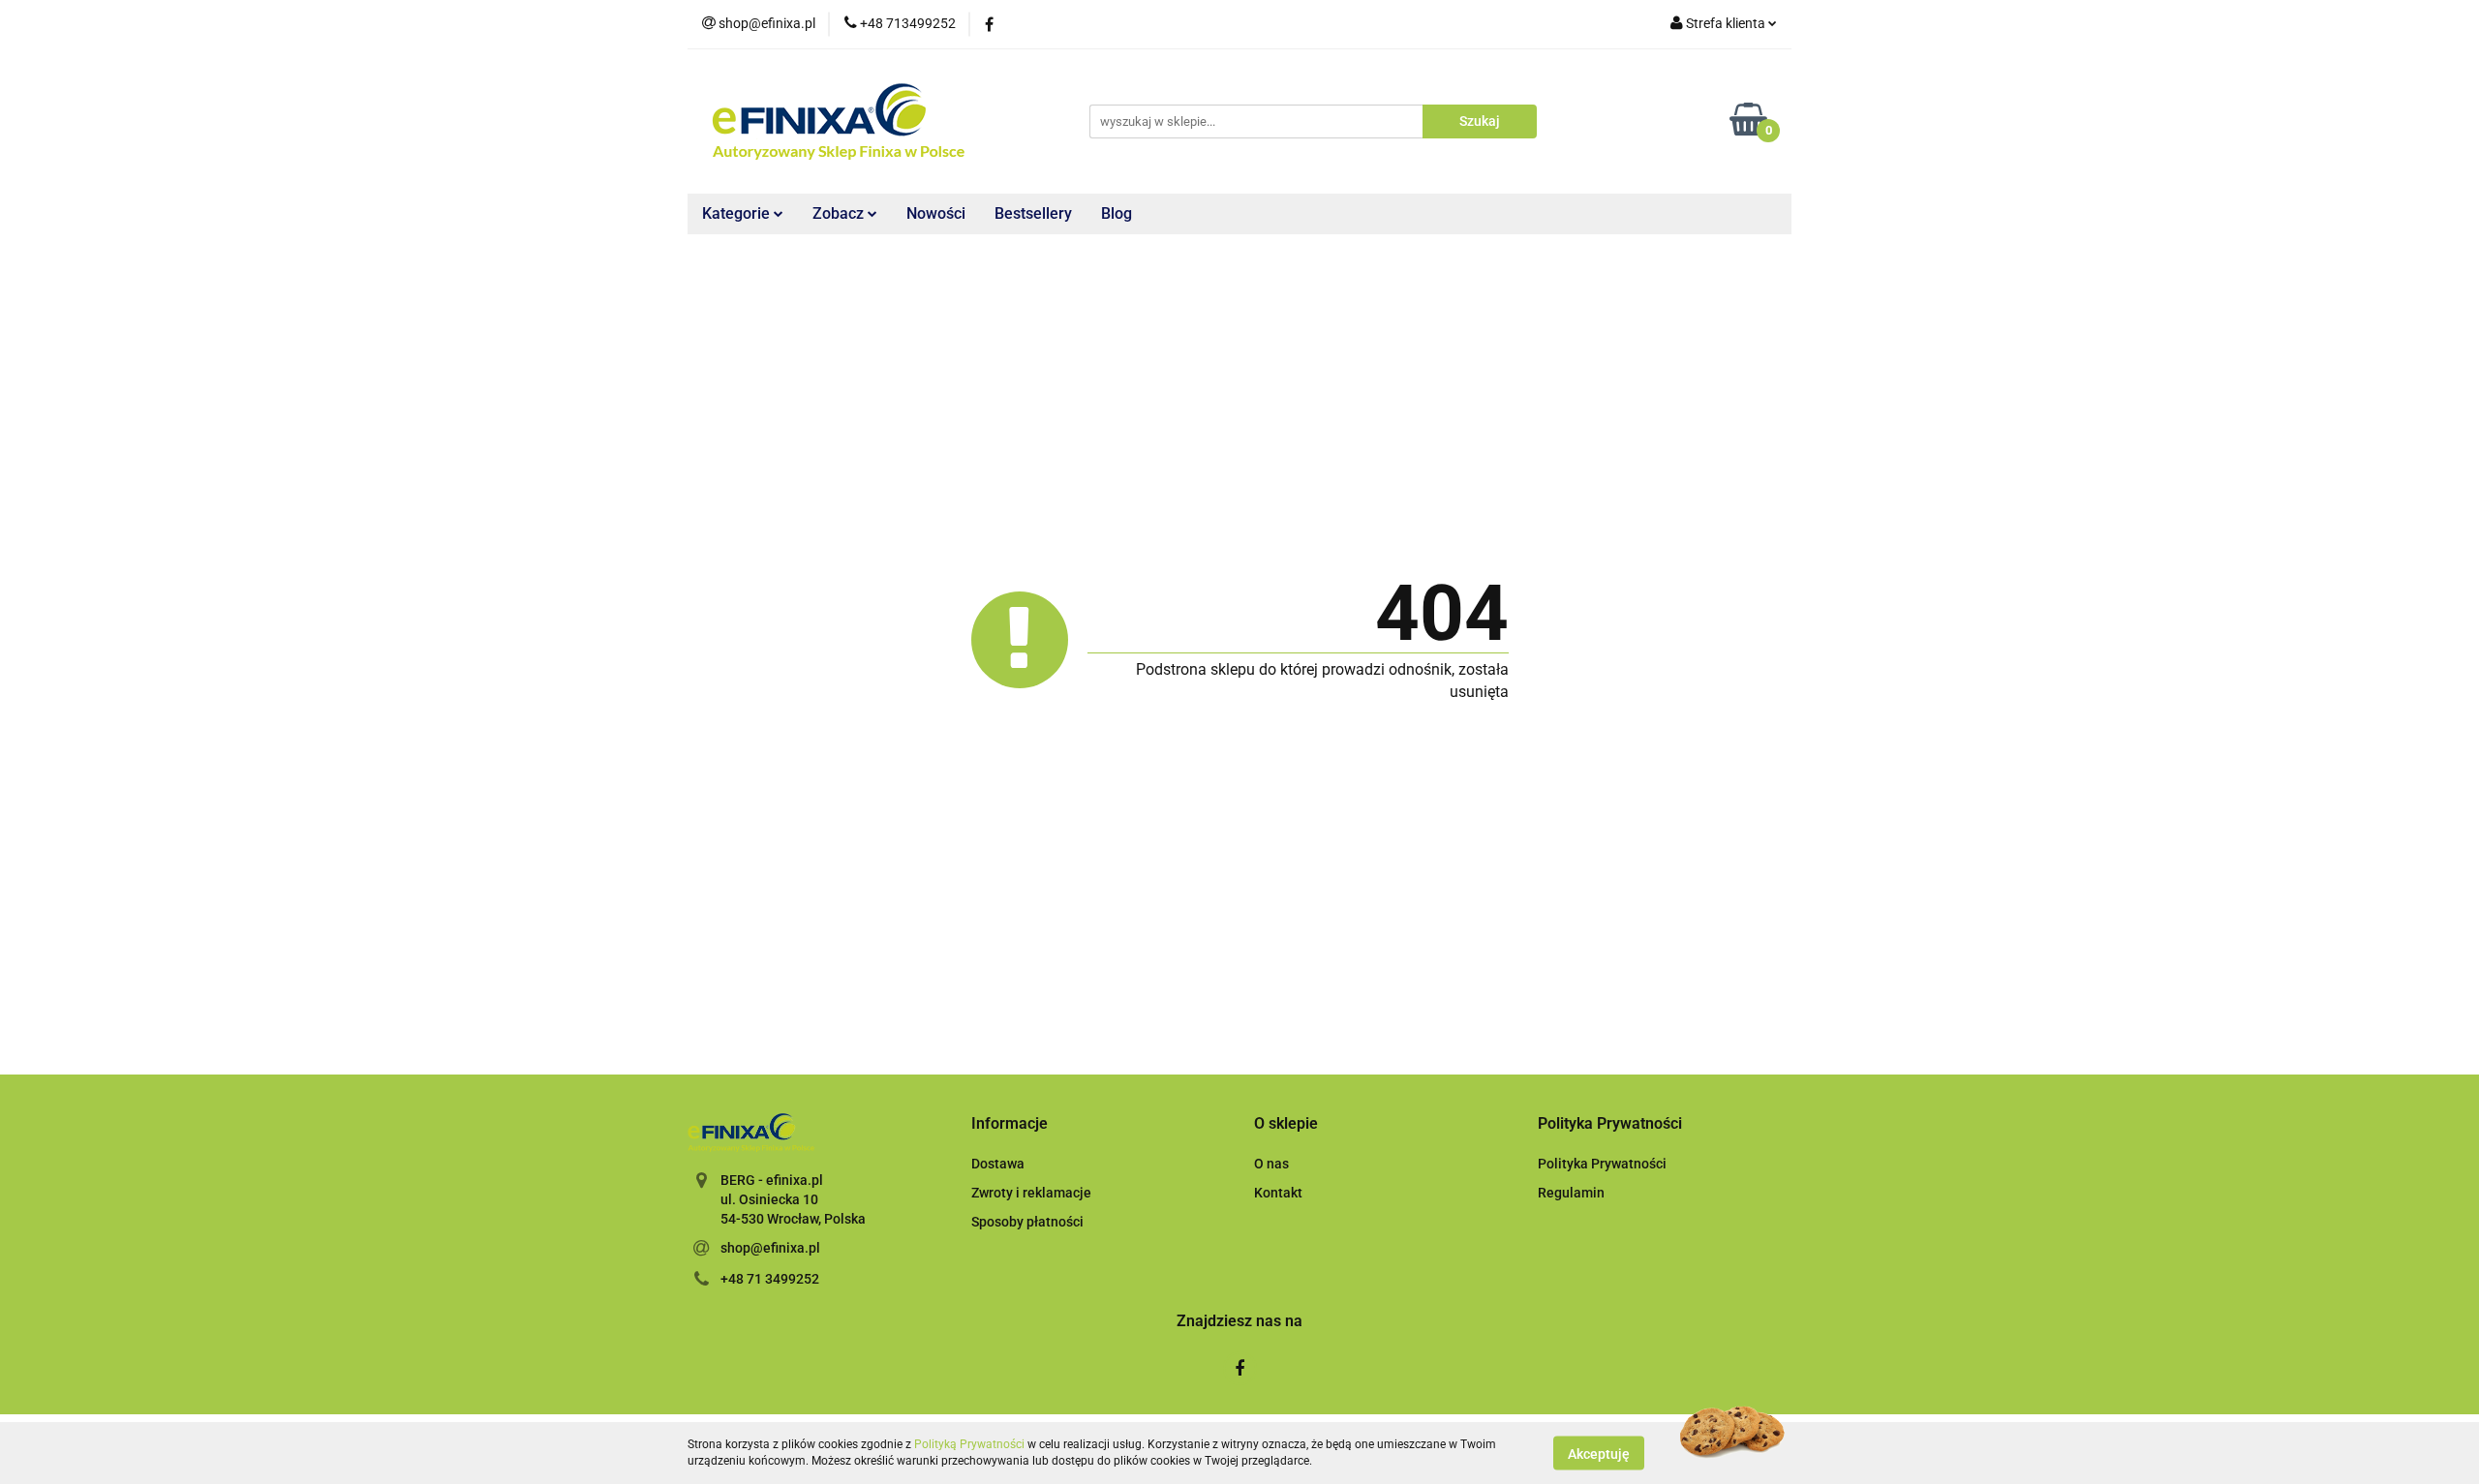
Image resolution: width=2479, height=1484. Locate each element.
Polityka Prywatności (1602, 1164)
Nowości (936, 213)
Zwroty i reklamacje (1031, 1193)
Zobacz (840, 213)
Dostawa (998, 1164)
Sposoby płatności (1027, 1222)
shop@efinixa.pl (770, 1248)
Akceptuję (1599, 1453)
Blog (1117, 213)
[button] (1010, 1124)
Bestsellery (1033, 213)
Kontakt (1278, 1193)
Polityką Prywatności (969, 1444)
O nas (1271, 1164)
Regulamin (1571, 1193)
